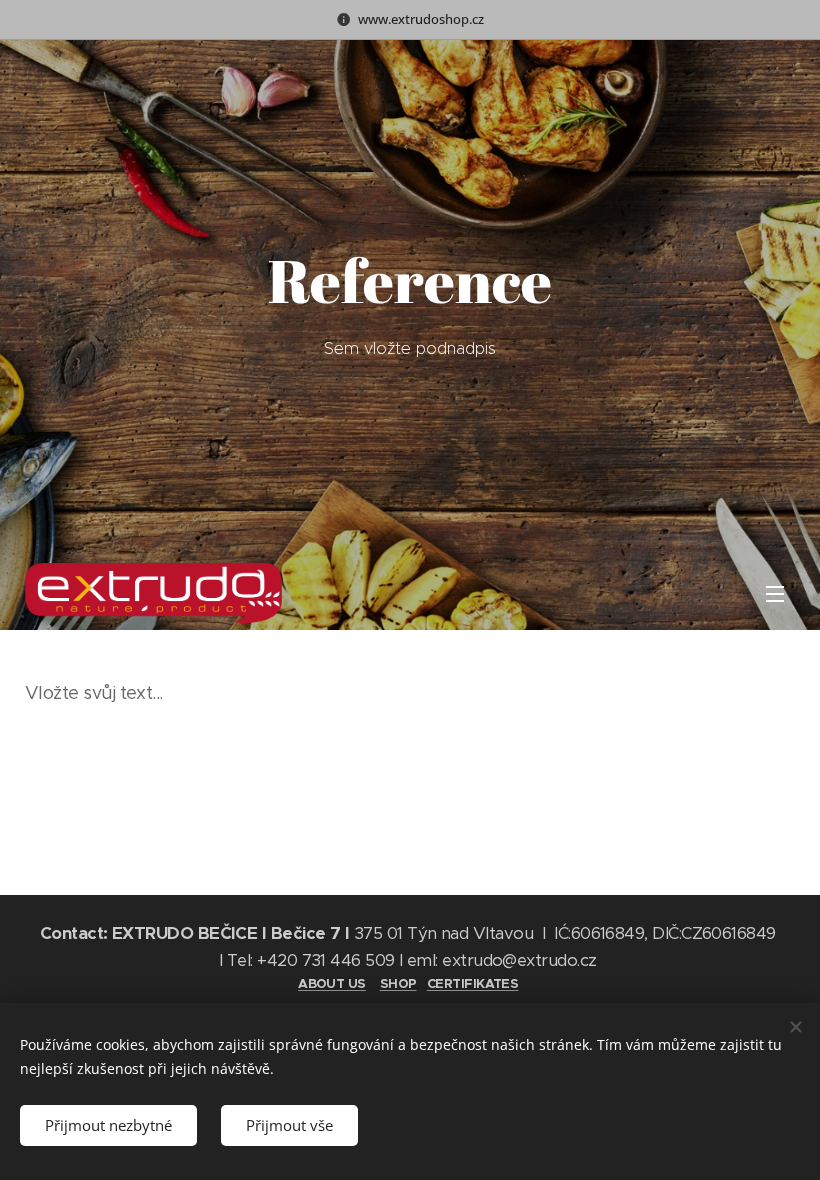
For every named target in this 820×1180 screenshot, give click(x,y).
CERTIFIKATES (473, 983)
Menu (775, 593)
